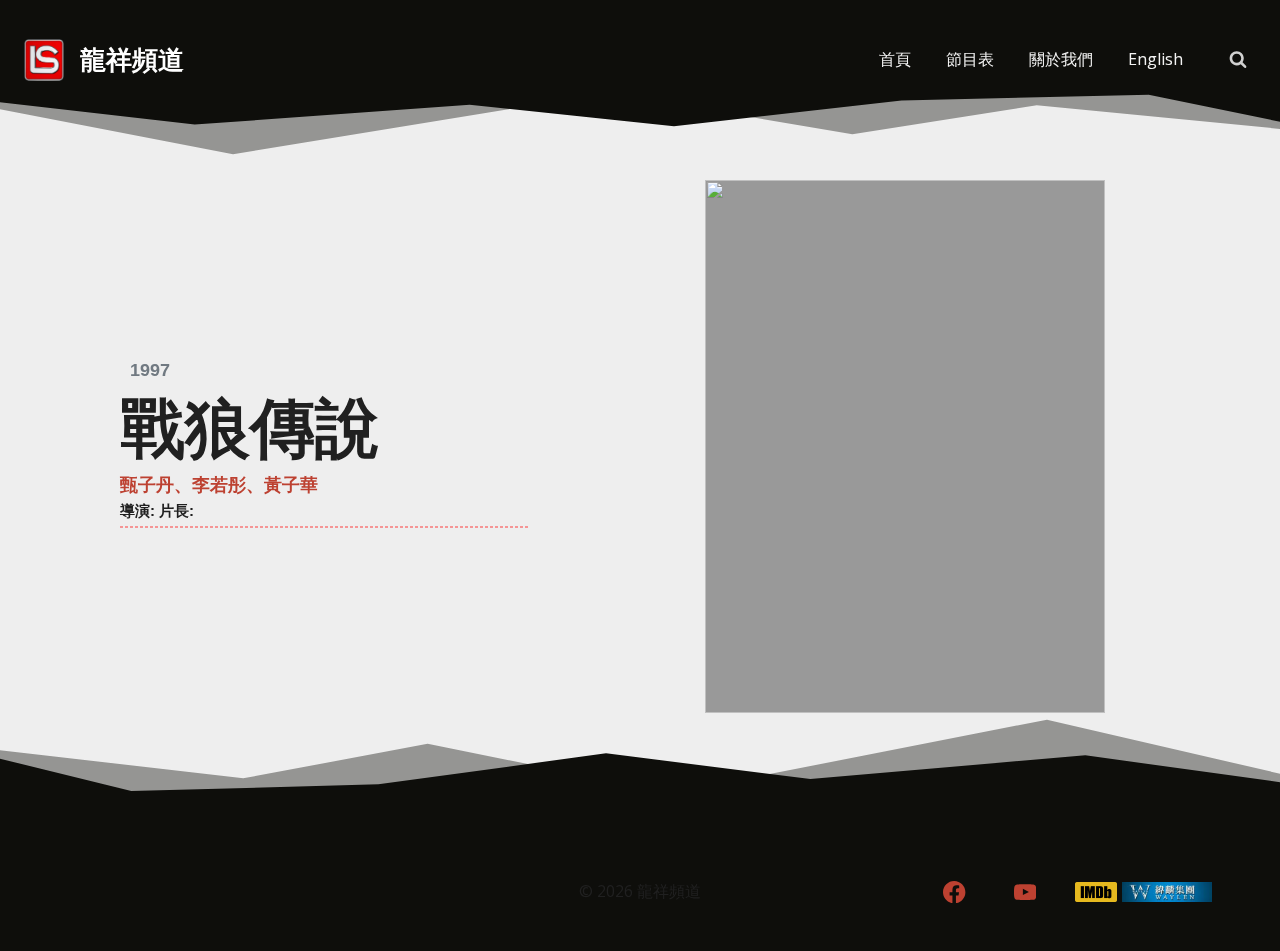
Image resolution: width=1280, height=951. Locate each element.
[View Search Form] (1238, 60)
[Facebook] (954, 892)
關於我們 (1061, 59)
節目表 (970, 59)
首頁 (895, 59)
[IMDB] (1096, 892)
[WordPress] (1166, 892)
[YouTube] (1025, 892)
